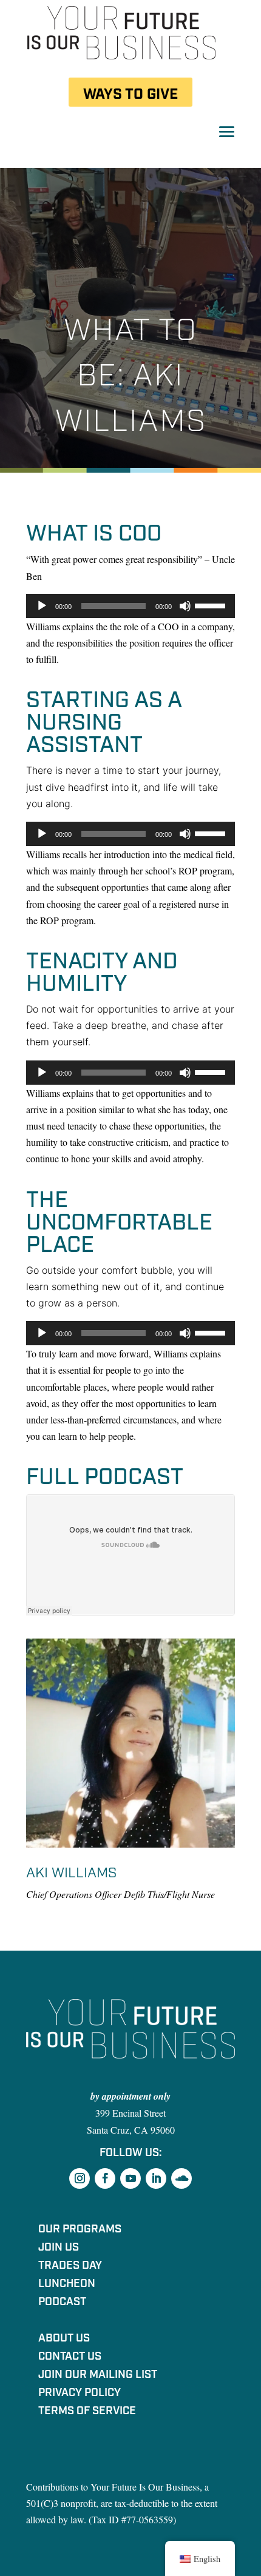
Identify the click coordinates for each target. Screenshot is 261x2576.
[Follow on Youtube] (130, 2178)
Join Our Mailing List (98, 2376)
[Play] (42, 606)
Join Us (59, 2249)
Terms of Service (87, 2412)
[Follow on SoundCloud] (181, 2178)
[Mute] (185, 606)
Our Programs (80, 2231)
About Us (64, 2340)
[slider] (212, 605)
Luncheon (67, 2285)
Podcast (62, 2303)
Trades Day (70, 2267)
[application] (130, 606)
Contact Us (70, 2358)
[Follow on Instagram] (80, 2178)
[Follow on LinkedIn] (156, 2178)
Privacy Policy (80, 2394)
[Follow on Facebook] (105, 2178)
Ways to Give (130, 94)
